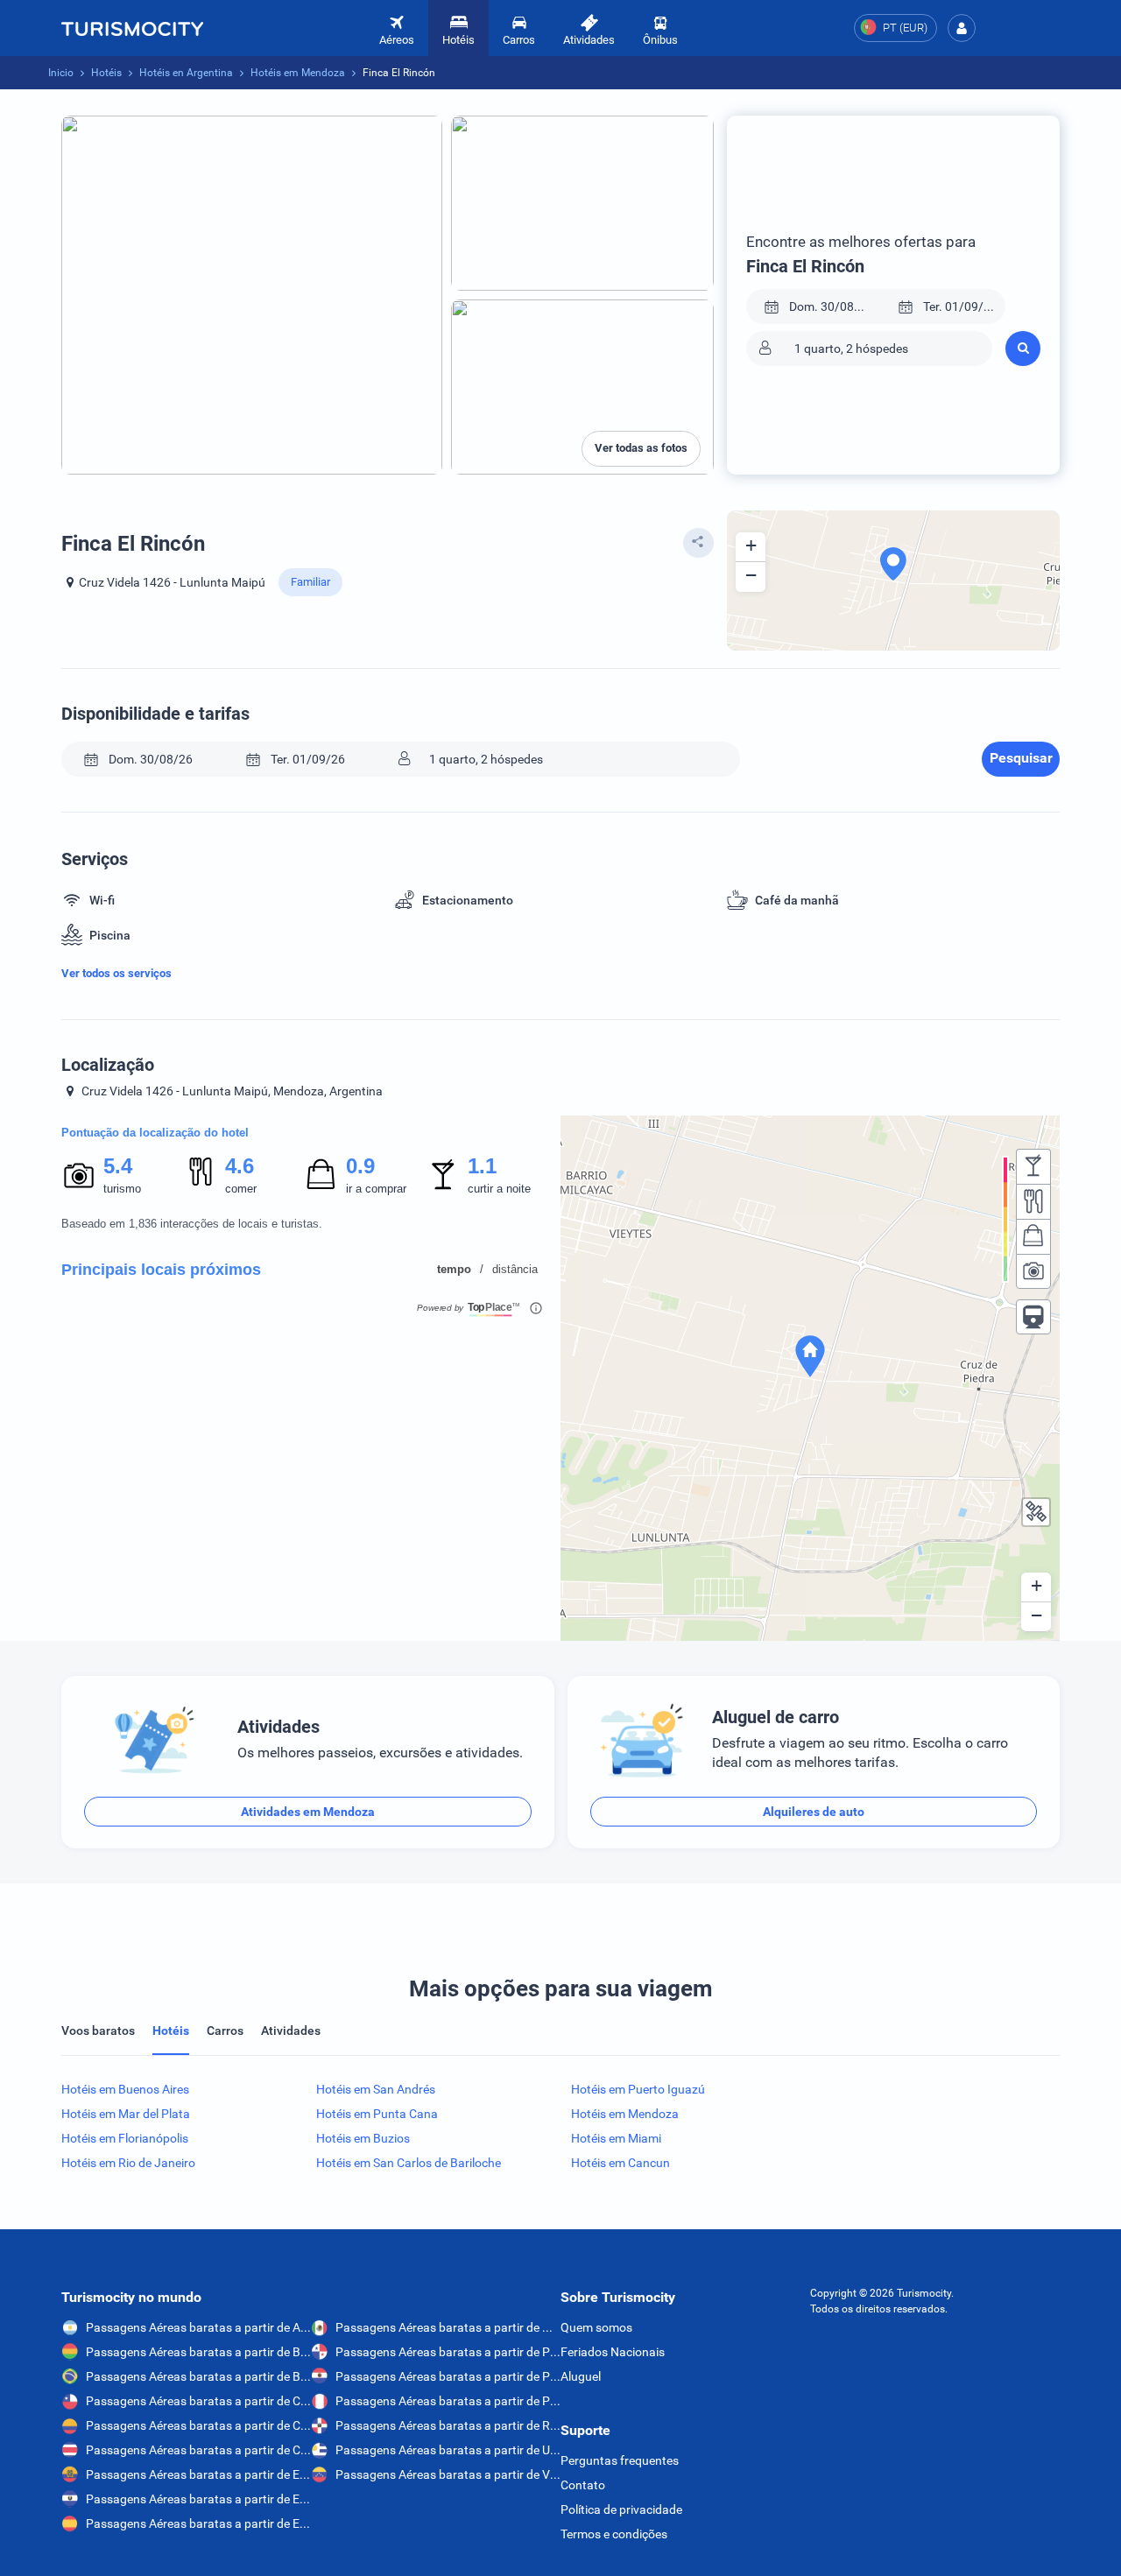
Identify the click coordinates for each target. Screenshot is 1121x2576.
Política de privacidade (621, 2509)
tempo (454, 1269)
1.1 (482, 1166)
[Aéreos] (132, 28)
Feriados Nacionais (613, 2352)
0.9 (360, 1166)
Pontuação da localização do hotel (155, 1133)
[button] (962, 28)
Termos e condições (614, 2534)
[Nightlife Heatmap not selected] (1033, 1166)
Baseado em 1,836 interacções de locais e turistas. (192, 1224)
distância (515, 1269)
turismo (122, 1189)
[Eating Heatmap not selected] (1033, 1201)
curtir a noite (499, 1189)
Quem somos (596, 2327)
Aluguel (581, 2376)
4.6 (239, 1166)
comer (241, 1189)
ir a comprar (376, 1189)
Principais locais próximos (161, 1270)
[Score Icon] (79, 1175)
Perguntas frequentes (620, 2460)
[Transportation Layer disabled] (1033, 1317)
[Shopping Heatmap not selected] (1033, 1236)
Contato (583, 2485)
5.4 (117, 1166)
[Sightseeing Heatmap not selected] (1033, 1271)
